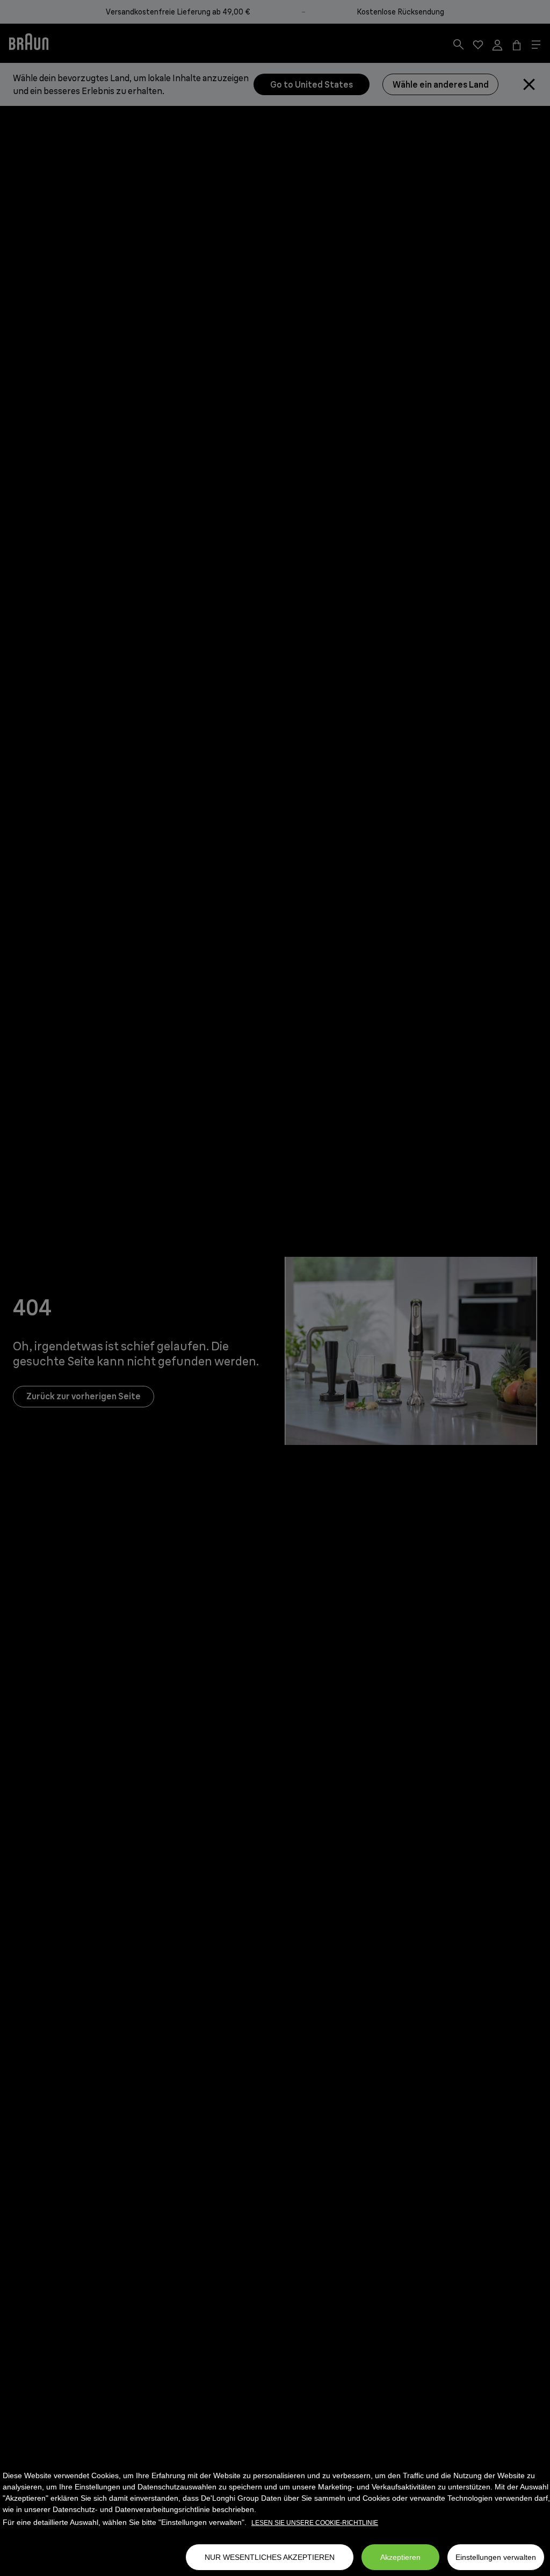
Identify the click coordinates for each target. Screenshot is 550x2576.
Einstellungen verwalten (496, 2557)
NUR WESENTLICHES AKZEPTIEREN (270, 2557)
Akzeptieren (400, 2557)
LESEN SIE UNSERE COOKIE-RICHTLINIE (315, 2523)
